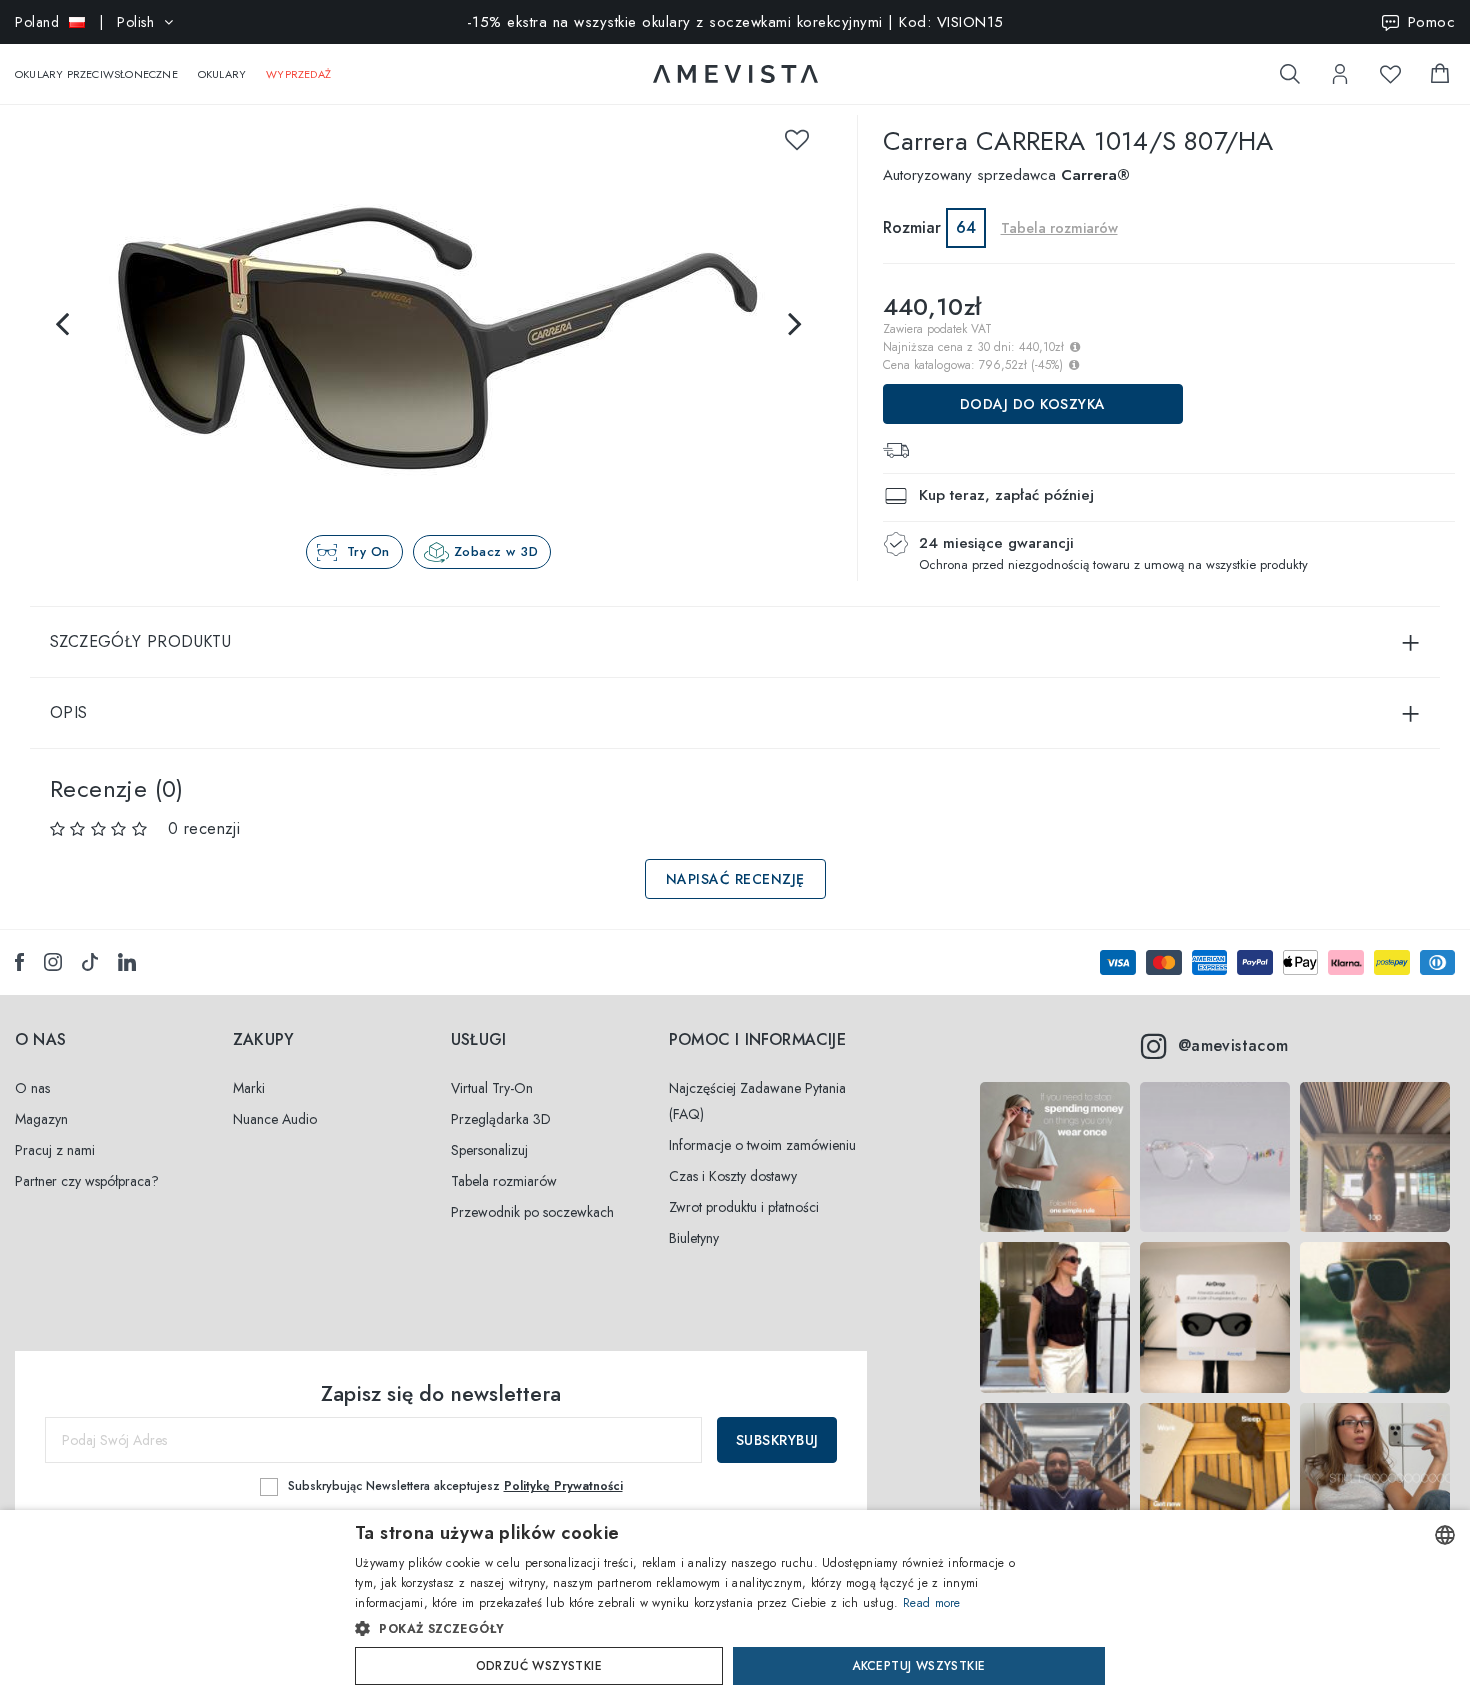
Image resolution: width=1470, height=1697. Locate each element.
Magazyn (41, 1119)
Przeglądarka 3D (501, 1119)
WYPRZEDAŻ (298, 74)
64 (966, 227)
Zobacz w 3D (496, 551)
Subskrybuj (777, 1440)
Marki (249, 1088)
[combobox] (1445, 1535)
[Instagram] (53, 962)
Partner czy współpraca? (87, 1181)
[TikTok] (90, 962)
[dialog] (735, 1603)
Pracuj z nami (55, 1150)
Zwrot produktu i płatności (744, 1207)
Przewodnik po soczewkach (532, 1212)
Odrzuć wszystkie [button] (539, 1666)
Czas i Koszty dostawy (733, 1176)
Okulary (222, 74)
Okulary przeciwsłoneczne (96, 74)
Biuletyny (694, 1238)
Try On (368, 551)
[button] (692, 1629)
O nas (32, 1088)
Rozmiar (912, 227)
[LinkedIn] (127, 962)
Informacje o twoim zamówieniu (762, 1145)
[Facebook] (19, 962)
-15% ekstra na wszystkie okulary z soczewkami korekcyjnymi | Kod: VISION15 (735, 22)
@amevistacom (1233, 1045)
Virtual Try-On (492, 1088)
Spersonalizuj (489, 1150)
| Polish (84, 22)
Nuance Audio (275, 1119)
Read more (932, 1603)
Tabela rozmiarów (504, 1181)
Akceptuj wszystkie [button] (918, 1666)
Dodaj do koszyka (1033, 404)
